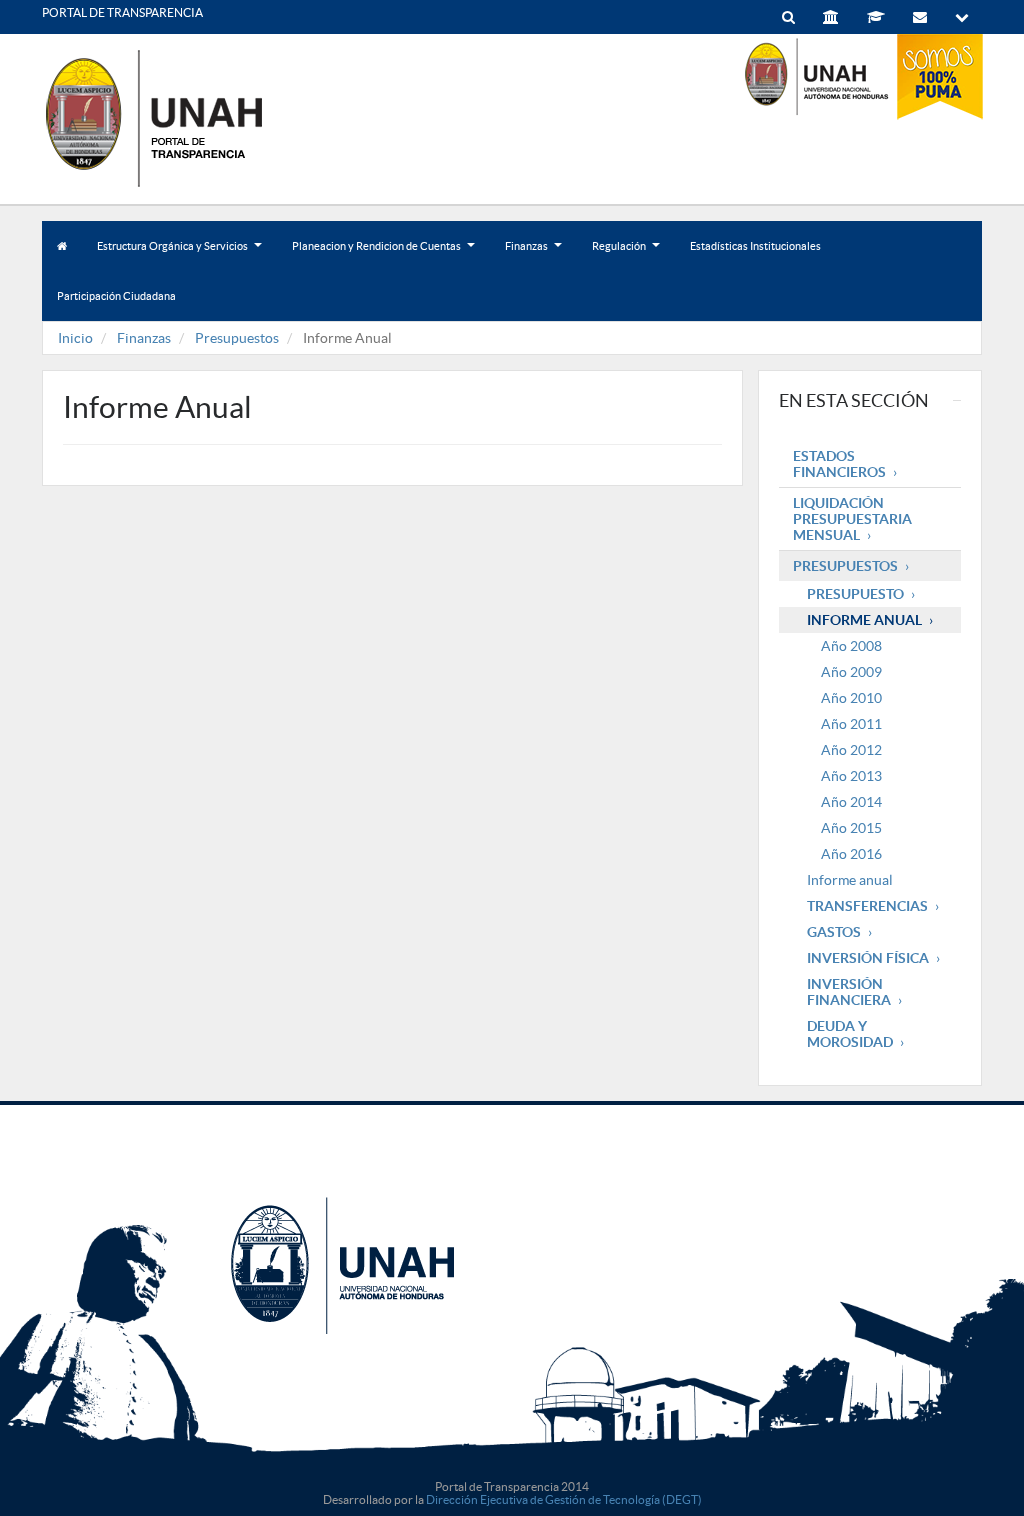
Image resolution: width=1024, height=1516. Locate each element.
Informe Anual (864, 620)
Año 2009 (851, 672)
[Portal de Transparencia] (192, 117)
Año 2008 (851, 646)
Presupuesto (855, 594)
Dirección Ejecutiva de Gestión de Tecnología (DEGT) (564, 1499)
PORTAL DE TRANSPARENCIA (122, 12)
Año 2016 (851, 854)
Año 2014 (851, 802)
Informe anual (850, 880)
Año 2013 (851, 776)
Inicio (75, 338)
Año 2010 (851, 698)
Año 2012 (851, 750)
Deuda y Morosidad (850, 1034)
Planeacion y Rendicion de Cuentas (382, 255)
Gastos (834, 932)
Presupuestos (237, 338)
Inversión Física (868, 958)
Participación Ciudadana (116, 296)
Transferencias (867, 906)
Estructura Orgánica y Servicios (178, 255)
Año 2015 (851, 828)
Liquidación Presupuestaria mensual (852, 519)
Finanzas (532, 255)
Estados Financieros (839, 464)
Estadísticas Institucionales (755, 246)
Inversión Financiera (849, 992)
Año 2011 (851, 724)
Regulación (625, 255)
